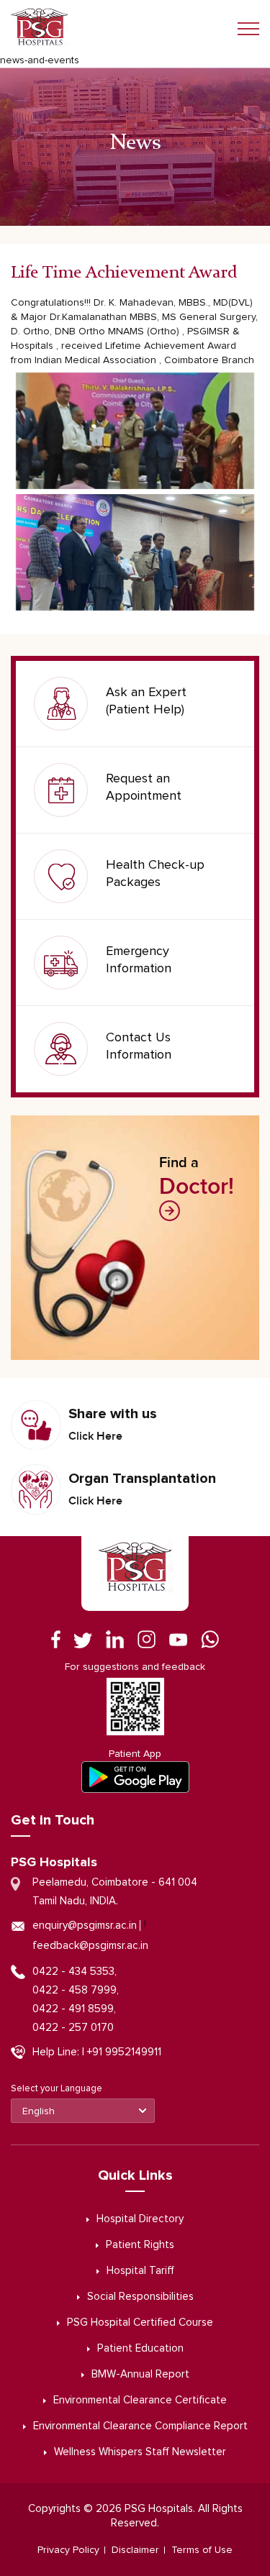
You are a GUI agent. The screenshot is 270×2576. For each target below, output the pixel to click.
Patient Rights (140, 2245)
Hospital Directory (140, 2219)
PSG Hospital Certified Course (140, 2322)
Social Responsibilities (140, 2297)
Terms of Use (202, 2550)
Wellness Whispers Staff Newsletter (140, 2452)
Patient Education (140, 2348)
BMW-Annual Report (140, 2374)
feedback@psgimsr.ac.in (90, 1946)
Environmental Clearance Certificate (140, 2400)
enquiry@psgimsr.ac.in (85, 1926)
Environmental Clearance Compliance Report (140, 2426)
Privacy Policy (68, 2550)
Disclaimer (135, 2550)
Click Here (95, 1436)
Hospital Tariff (140, 2271)
